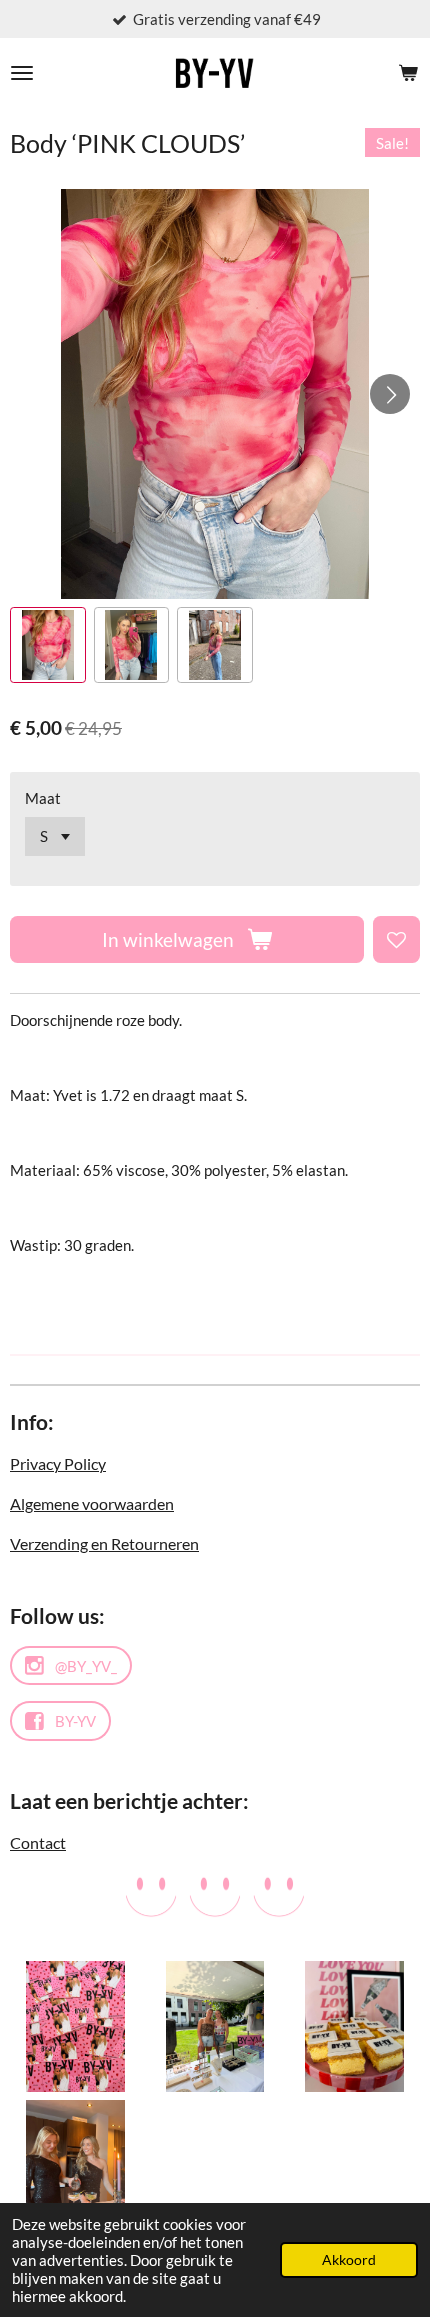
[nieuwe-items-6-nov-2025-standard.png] (354, 2026)
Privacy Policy (58, 1463)
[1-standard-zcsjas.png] (214, 2026)
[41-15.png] (75, 2165)
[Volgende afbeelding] (390, 394)
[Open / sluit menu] (22, 73)
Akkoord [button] (349, 2260)
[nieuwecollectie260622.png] (75, 2026)
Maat (43, 798)
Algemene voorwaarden (92, 1503)
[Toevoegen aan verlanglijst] (396, 939)
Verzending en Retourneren (104, 1543)
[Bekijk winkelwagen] (408, 73)
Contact (38, 1842)
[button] (48, 645)
